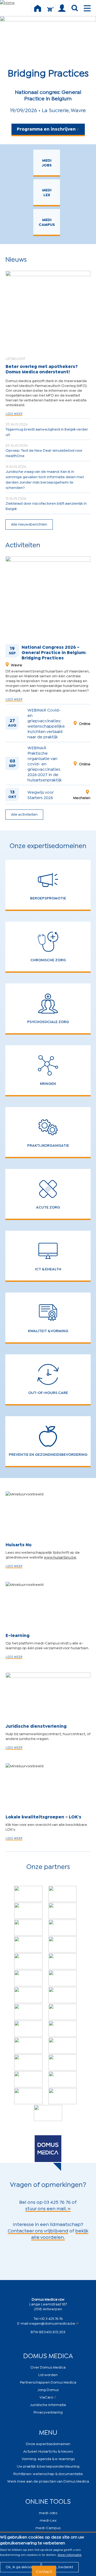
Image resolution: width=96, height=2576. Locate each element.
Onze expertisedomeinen (48, 2443)
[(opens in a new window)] (28, 1894)
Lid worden (48, 2374)
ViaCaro (46, 2397)
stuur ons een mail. (46, 2208)
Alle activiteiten (24, 814)
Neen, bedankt (60, 2566)
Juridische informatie (48, 2404)
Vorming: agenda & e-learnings (48, 2458)
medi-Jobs (48, 2512)
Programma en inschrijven (46, 129)
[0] (50, 12)
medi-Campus (48, 2527)
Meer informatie (70, 2554)
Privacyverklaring (48, 2412)
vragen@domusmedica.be (52, 2323)
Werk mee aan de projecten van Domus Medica (48, 2481)
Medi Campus (47, 222)
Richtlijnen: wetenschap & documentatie (48, 2473)
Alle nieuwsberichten (29, 524)
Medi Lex (47, 192)
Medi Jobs (47, 162)
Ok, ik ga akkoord (20, 2566)
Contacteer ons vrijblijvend (38, 2230)
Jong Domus (48, 2389)
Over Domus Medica (48, 2367)
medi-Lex (48, 2520)
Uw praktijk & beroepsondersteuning (48, 2466)
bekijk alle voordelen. (60, 2233)
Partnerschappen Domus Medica (48, 2382)
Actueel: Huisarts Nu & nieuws (48, 2451)
